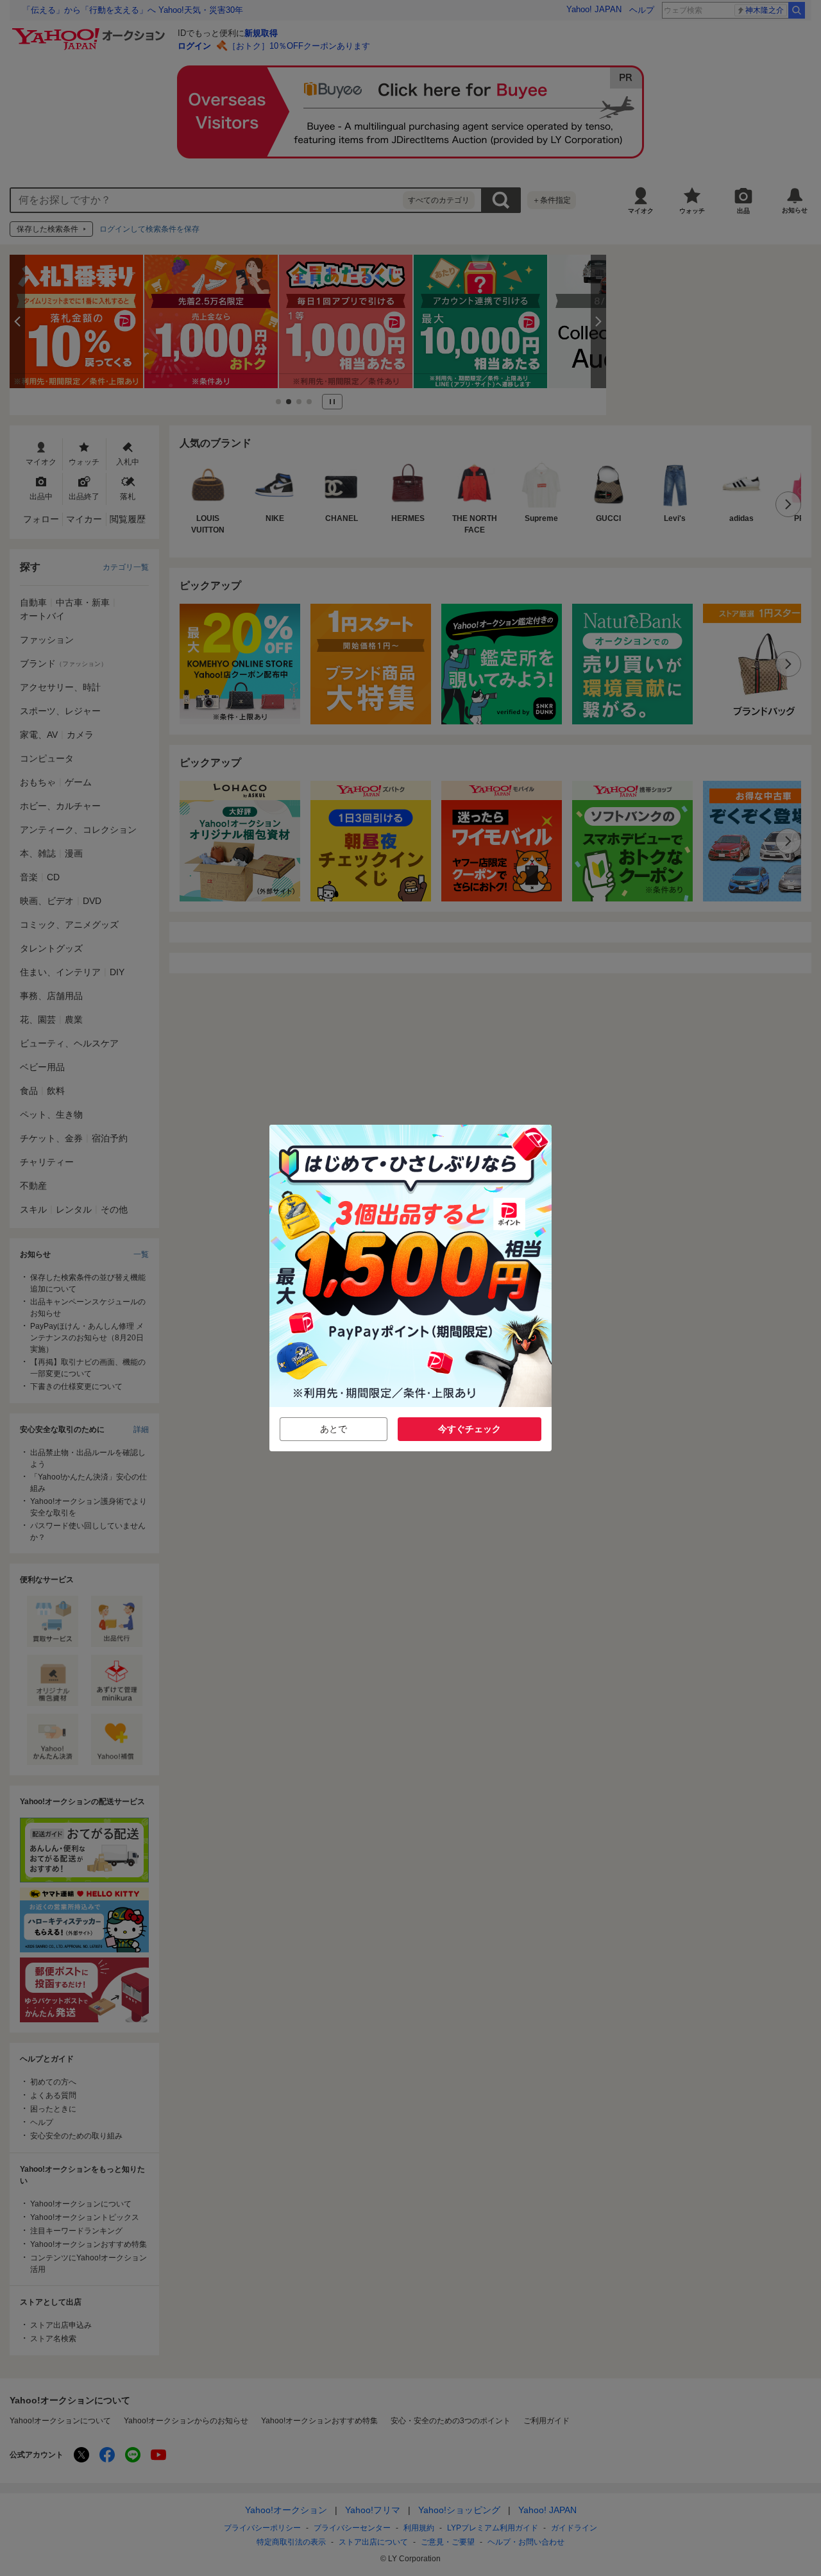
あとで (334, 1429)
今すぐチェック (470, 1429)
